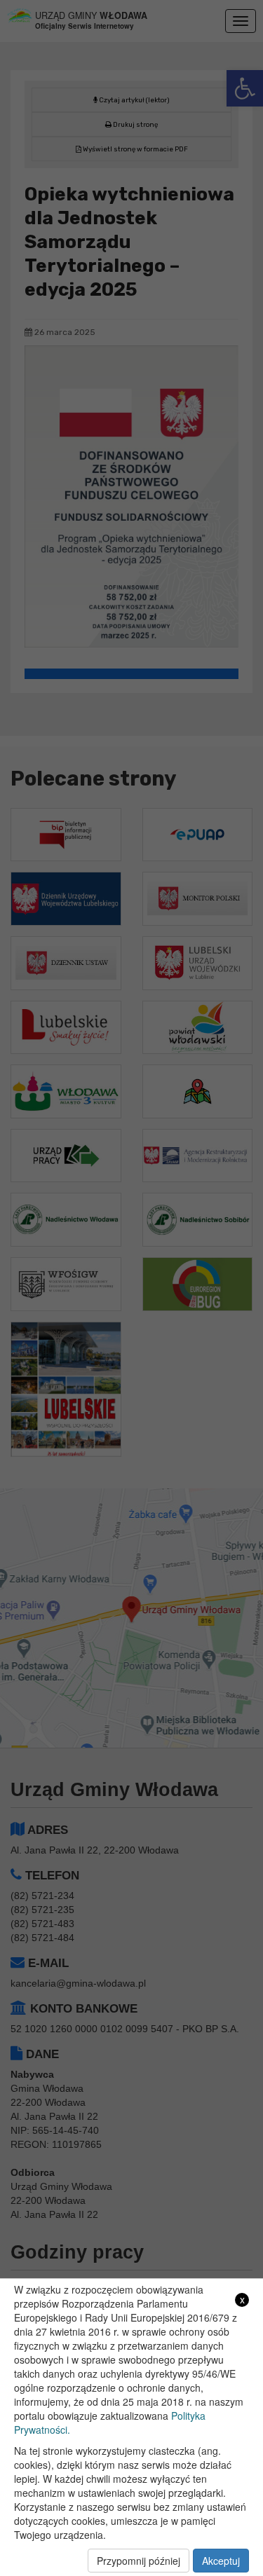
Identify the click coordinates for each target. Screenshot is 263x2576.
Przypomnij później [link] (139, 2561)
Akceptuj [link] (221, 2561)
